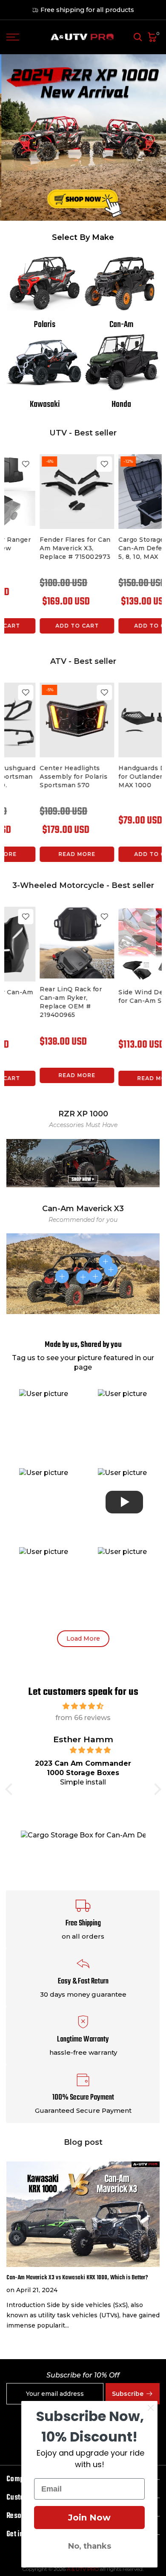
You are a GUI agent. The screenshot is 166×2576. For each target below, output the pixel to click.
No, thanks (90, 2546)
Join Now (89, 2518)
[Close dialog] (151, 2408)
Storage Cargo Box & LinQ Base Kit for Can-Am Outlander (39, 777)
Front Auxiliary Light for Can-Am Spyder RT (39, 996)
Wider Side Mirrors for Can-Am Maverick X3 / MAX (122, 548)
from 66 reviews (83, 1718)
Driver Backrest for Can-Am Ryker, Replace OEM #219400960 (113, 1005)
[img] (83, 1706)
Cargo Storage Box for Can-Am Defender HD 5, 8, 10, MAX (42, 548)
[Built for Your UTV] (83, 137)
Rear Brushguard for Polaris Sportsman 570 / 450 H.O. (115, 777)
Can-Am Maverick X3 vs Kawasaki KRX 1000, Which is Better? (77, 2278)
